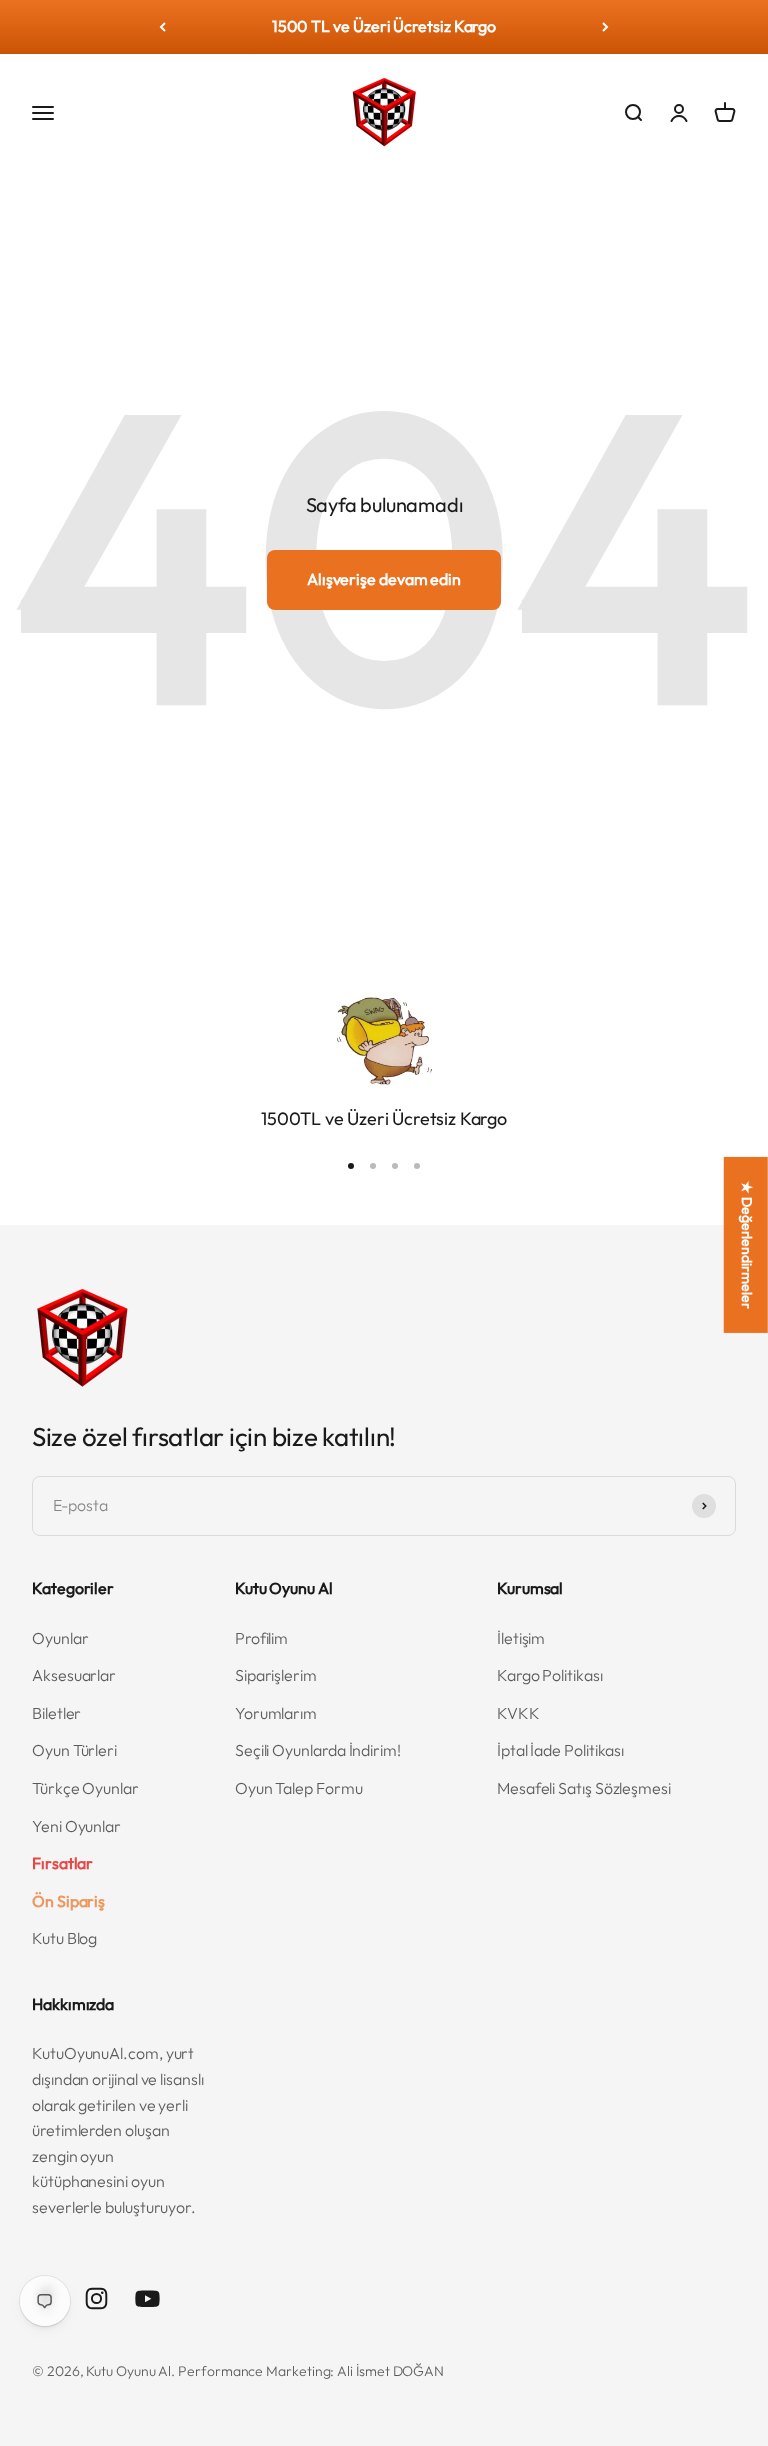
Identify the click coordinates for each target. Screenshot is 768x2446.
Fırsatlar (62, 1863)
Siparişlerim (276, 1675)
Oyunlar (60, 1638)
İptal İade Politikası (560, 1750)
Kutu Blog (64, 1938)
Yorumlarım (276, 1713)
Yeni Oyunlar (76, 1826)
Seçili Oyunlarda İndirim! (318, 1750)
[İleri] (605, 27)
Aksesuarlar (74, 1675)
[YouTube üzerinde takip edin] (147, 2298)
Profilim (261, 1638)
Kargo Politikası (550, 1675)
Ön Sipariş (68, 1901)
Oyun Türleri (74, 1750)
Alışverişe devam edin (384, 579)
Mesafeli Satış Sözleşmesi (584, 1788)
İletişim (521, 1638)
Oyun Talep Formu (299, 1788)
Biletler (56, 1713)
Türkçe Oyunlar (85, 1788)
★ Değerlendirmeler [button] (747, 1245)
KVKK (518, 1713)
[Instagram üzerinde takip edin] (96, 2298)
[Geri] (162, 27)
